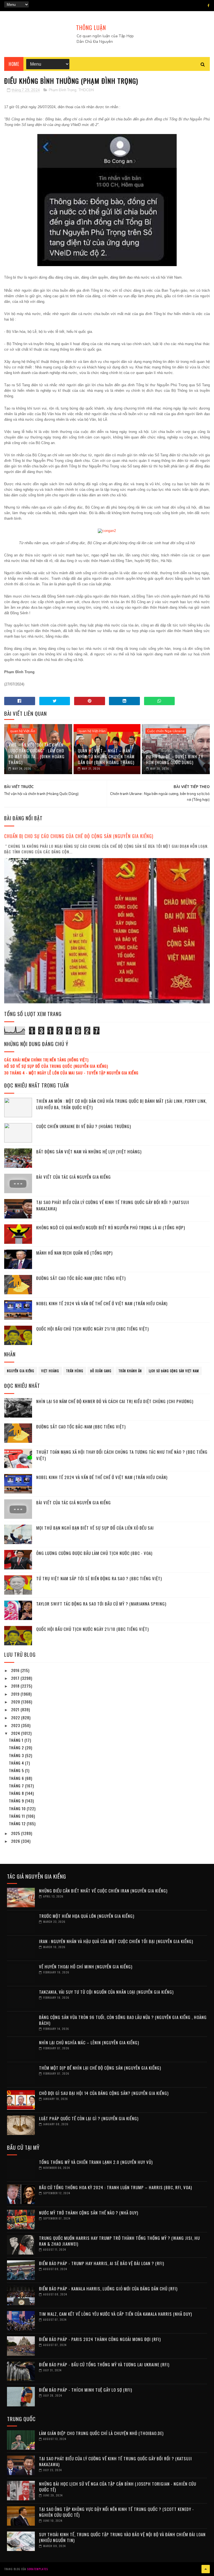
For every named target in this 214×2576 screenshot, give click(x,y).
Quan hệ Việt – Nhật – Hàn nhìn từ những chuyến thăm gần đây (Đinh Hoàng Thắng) (106, 756)
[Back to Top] (206, 2569)
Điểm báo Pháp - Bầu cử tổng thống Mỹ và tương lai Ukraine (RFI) (104, 2364)
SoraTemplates (37, 2569)
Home (14, 64)
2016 (16, 1670)
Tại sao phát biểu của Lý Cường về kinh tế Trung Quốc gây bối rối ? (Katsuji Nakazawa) (115, 2461)
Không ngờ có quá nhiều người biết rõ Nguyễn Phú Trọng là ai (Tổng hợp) (111, 1227)
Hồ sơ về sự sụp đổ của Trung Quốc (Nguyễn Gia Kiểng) (56, 1066)
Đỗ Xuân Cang (101, 1371)
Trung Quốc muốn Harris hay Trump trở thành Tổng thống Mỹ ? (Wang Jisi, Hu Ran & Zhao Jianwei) (119, 2241)
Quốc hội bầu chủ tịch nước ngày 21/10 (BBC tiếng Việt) (93, 1329)
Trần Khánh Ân (130, 1371)
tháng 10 (18, 1808)
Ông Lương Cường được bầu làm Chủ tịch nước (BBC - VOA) (94, 1553)
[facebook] (209, 6)
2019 (16, 1694)
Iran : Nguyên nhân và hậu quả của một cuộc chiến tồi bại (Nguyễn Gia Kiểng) (116, 1941)
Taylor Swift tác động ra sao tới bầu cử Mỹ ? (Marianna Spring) (101, 1604)
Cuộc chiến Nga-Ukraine (166, 731)
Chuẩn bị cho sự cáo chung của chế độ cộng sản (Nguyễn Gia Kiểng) (79, 836)
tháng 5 (17, 1770)
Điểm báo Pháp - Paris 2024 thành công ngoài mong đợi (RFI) (100, 2339)
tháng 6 (17, 1778)
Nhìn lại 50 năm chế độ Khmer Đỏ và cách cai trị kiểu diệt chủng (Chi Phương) (115, 1401)
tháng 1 (17, 1740)
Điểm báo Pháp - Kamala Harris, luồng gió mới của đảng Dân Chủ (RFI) (108, 2288)
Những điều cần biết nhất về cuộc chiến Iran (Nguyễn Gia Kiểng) (103, 1891)
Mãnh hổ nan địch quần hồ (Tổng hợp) (74, 1253)
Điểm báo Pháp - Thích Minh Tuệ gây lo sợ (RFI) (86, 2390)
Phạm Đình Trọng (63, 90)
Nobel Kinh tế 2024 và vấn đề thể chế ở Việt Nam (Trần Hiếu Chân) (102, 1303)
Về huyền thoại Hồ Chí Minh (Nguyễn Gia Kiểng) (86, 1966)
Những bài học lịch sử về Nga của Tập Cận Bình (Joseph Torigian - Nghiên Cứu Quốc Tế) (118, 2487)
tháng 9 (17, 1801)
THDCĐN (86, 90)
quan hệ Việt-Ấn (23, 731)
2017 (16, 1678)
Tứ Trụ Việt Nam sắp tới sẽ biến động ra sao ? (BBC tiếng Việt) (99, 1578)
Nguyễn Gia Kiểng (21, 1371)
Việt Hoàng (50, 1371)
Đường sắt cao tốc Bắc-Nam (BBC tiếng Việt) (81, 1278)
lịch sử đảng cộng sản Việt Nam (174, 1371)
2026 (16, 1841)
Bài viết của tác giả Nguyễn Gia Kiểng (74, 1177)
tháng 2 (17, 1748)
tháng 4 (17, 1763)
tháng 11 (18, 1816)
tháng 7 (17, 1786)
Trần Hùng (75, 1371)
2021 (16, 1709)
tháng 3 (17, 1755)
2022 (16, 1717)
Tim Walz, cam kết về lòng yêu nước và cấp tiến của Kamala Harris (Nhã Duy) (115, 2314)
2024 (16, 1733)
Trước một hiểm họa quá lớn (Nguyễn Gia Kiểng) (87, 1916)
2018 (16, 1686)
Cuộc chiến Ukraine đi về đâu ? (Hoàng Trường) (84, 1126)
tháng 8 (17, 1793)
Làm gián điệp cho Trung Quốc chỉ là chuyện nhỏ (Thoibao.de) (101, 2433)
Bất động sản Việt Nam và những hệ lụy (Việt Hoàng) (89, 1151)
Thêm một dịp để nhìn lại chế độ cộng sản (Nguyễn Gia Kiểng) (100, 2068)
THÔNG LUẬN (91, 28)
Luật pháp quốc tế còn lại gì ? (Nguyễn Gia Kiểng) (89, 2118)
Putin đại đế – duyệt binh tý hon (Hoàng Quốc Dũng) (175, 759)
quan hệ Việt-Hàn (92, 731)
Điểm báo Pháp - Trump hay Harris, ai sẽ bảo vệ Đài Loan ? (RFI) (102, 2263)
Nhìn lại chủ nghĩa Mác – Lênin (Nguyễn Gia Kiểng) (89, 2042)
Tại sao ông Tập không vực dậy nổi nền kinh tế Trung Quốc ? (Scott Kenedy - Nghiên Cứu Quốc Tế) (116, 2512)
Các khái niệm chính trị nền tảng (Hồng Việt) (46, 1060)
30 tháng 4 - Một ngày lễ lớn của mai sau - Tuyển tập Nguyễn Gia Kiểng (71, 1073)
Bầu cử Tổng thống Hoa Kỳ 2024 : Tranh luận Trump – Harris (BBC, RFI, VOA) (115, 2187)
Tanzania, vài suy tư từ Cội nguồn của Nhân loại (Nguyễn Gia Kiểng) (106, 1992)
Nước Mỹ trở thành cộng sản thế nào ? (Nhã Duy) (89, 2213)
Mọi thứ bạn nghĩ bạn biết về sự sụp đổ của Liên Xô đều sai (95, 1528)
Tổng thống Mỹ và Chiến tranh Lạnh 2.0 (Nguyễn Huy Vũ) (96, 2162)
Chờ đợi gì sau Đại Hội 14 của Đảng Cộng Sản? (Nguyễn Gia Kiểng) (104, 2093)
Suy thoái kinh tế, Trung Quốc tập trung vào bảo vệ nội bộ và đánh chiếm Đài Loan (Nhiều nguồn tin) (122, 2537)
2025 (16, 1833)
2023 (16, 1725)
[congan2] (107, 531)
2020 (16, 1702)
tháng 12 (18, 1823)
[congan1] (107, 265)
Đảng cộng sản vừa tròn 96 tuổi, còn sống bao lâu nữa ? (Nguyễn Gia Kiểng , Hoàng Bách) (123, 2020)
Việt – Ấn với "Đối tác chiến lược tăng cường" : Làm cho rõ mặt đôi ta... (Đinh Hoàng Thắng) (37, 753)
